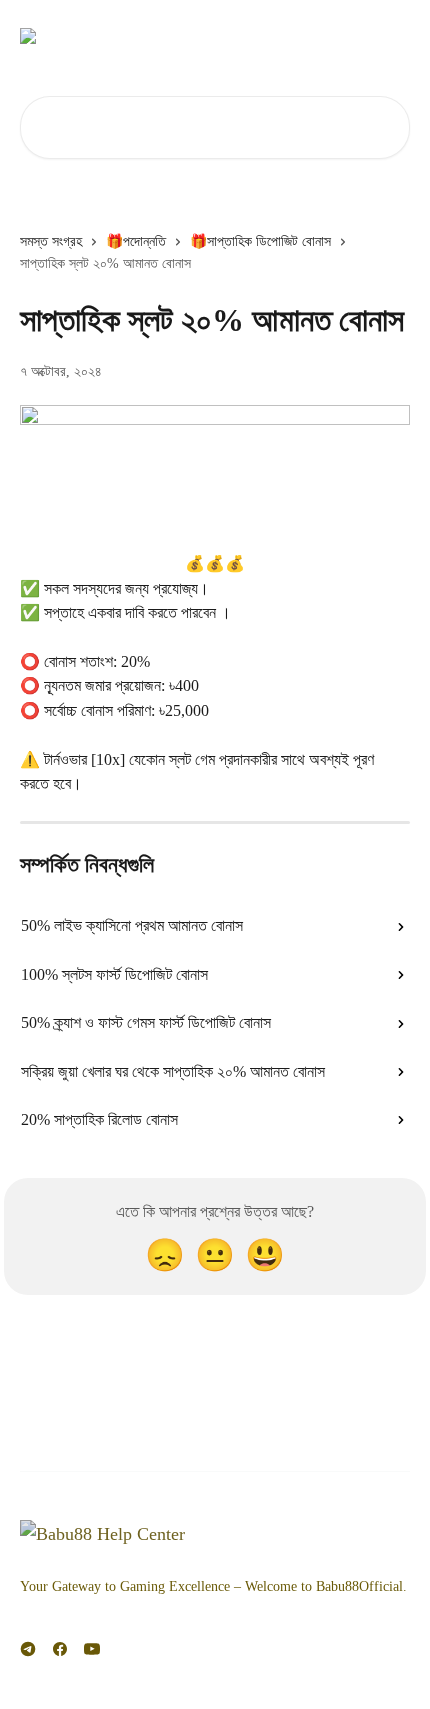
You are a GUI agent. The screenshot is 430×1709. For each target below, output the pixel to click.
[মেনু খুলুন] (392, 36)
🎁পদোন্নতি (136, 241)
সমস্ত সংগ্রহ (51, 241)
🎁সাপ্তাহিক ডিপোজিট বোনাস (260, 241)
